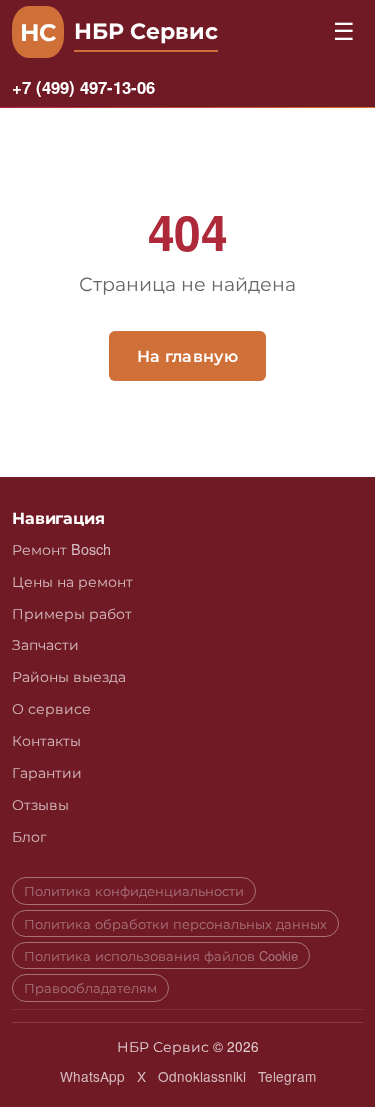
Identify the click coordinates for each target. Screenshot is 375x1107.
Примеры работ (72, 612)
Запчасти (45, 643)
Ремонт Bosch (61, 548)
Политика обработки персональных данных (175, 923)
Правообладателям (90, 987)
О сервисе (51, 707)
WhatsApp (92, 1076)
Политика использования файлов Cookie (161, 955)
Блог (29, 835)
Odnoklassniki (202, 1076)
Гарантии (47, 771)
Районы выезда (69, 675)
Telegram (287, 1076)
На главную (187, 355)
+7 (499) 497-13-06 (83, 87)
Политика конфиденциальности (134, 890)
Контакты (46, 739)
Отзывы (40, 803)
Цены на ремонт (72, 580)
